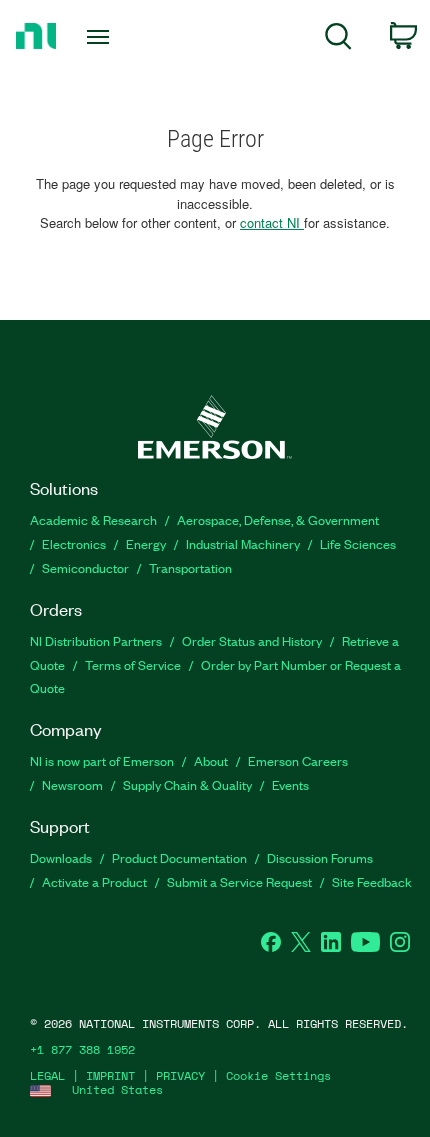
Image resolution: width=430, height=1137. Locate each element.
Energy (146, 543)
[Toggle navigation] (103, 37)
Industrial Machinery (243, 543)
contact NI (272, 222)
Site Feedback (372, 881)
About (211, 760)
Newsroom (72, 784)
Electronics (74, 543)
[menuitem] (338, 39)
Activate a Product (94, 881)
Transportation (190, 567)
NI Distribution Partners (96, 640)
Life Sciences (358, 543)
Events (290, 784)
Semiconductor (85, 567)
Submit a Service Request (239, 881)
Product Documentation (179, 857)
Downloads (61, 857)
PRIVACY (180, 1075)
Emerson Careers (298, 760)
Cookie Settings (278, 1075)
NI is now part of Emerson (102, 760)
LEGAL (47, 1075)
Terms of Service (133, 664)
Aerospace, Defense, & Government (278, 519)
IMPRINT (110, 1075)
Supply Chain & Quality (187, 784)
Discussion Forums (320, 857)
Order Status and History (252, 640)
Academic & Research (93, 519)
